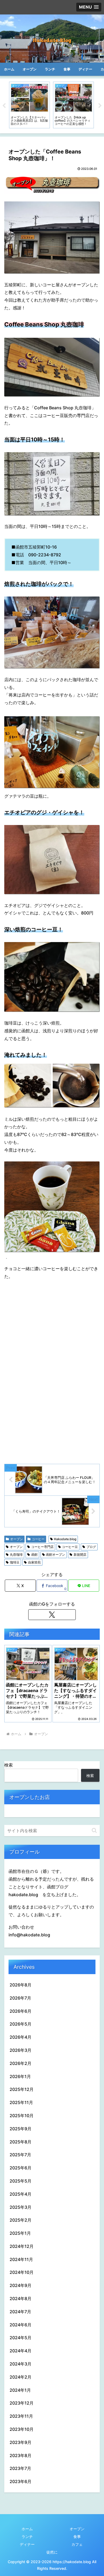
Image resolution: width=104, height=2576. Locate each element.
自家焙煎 (34, 1562)
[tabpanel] (29, 105)
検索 (9, 1765)
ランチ (27, 2536)
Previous (4, 106)
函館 (34, 1555)
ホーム (27, 2529)
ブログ (91, 1547)
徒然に (52, 2552)
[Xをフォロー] (52, 1615)
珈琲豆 (15, 1562)
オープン (17, 1539)
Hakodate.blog (65, 1539)
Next (100, 106)
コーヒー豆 (70, 1547)
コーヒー (38, 1539)
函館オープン (55, 1555)
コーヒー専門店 (42, 1547)
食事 (77, 2536)
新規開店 (80, 1555)
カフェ (77, 2544)
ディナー (27, 2544)
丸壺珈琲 (16, 1555)
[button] (94, 1830)
